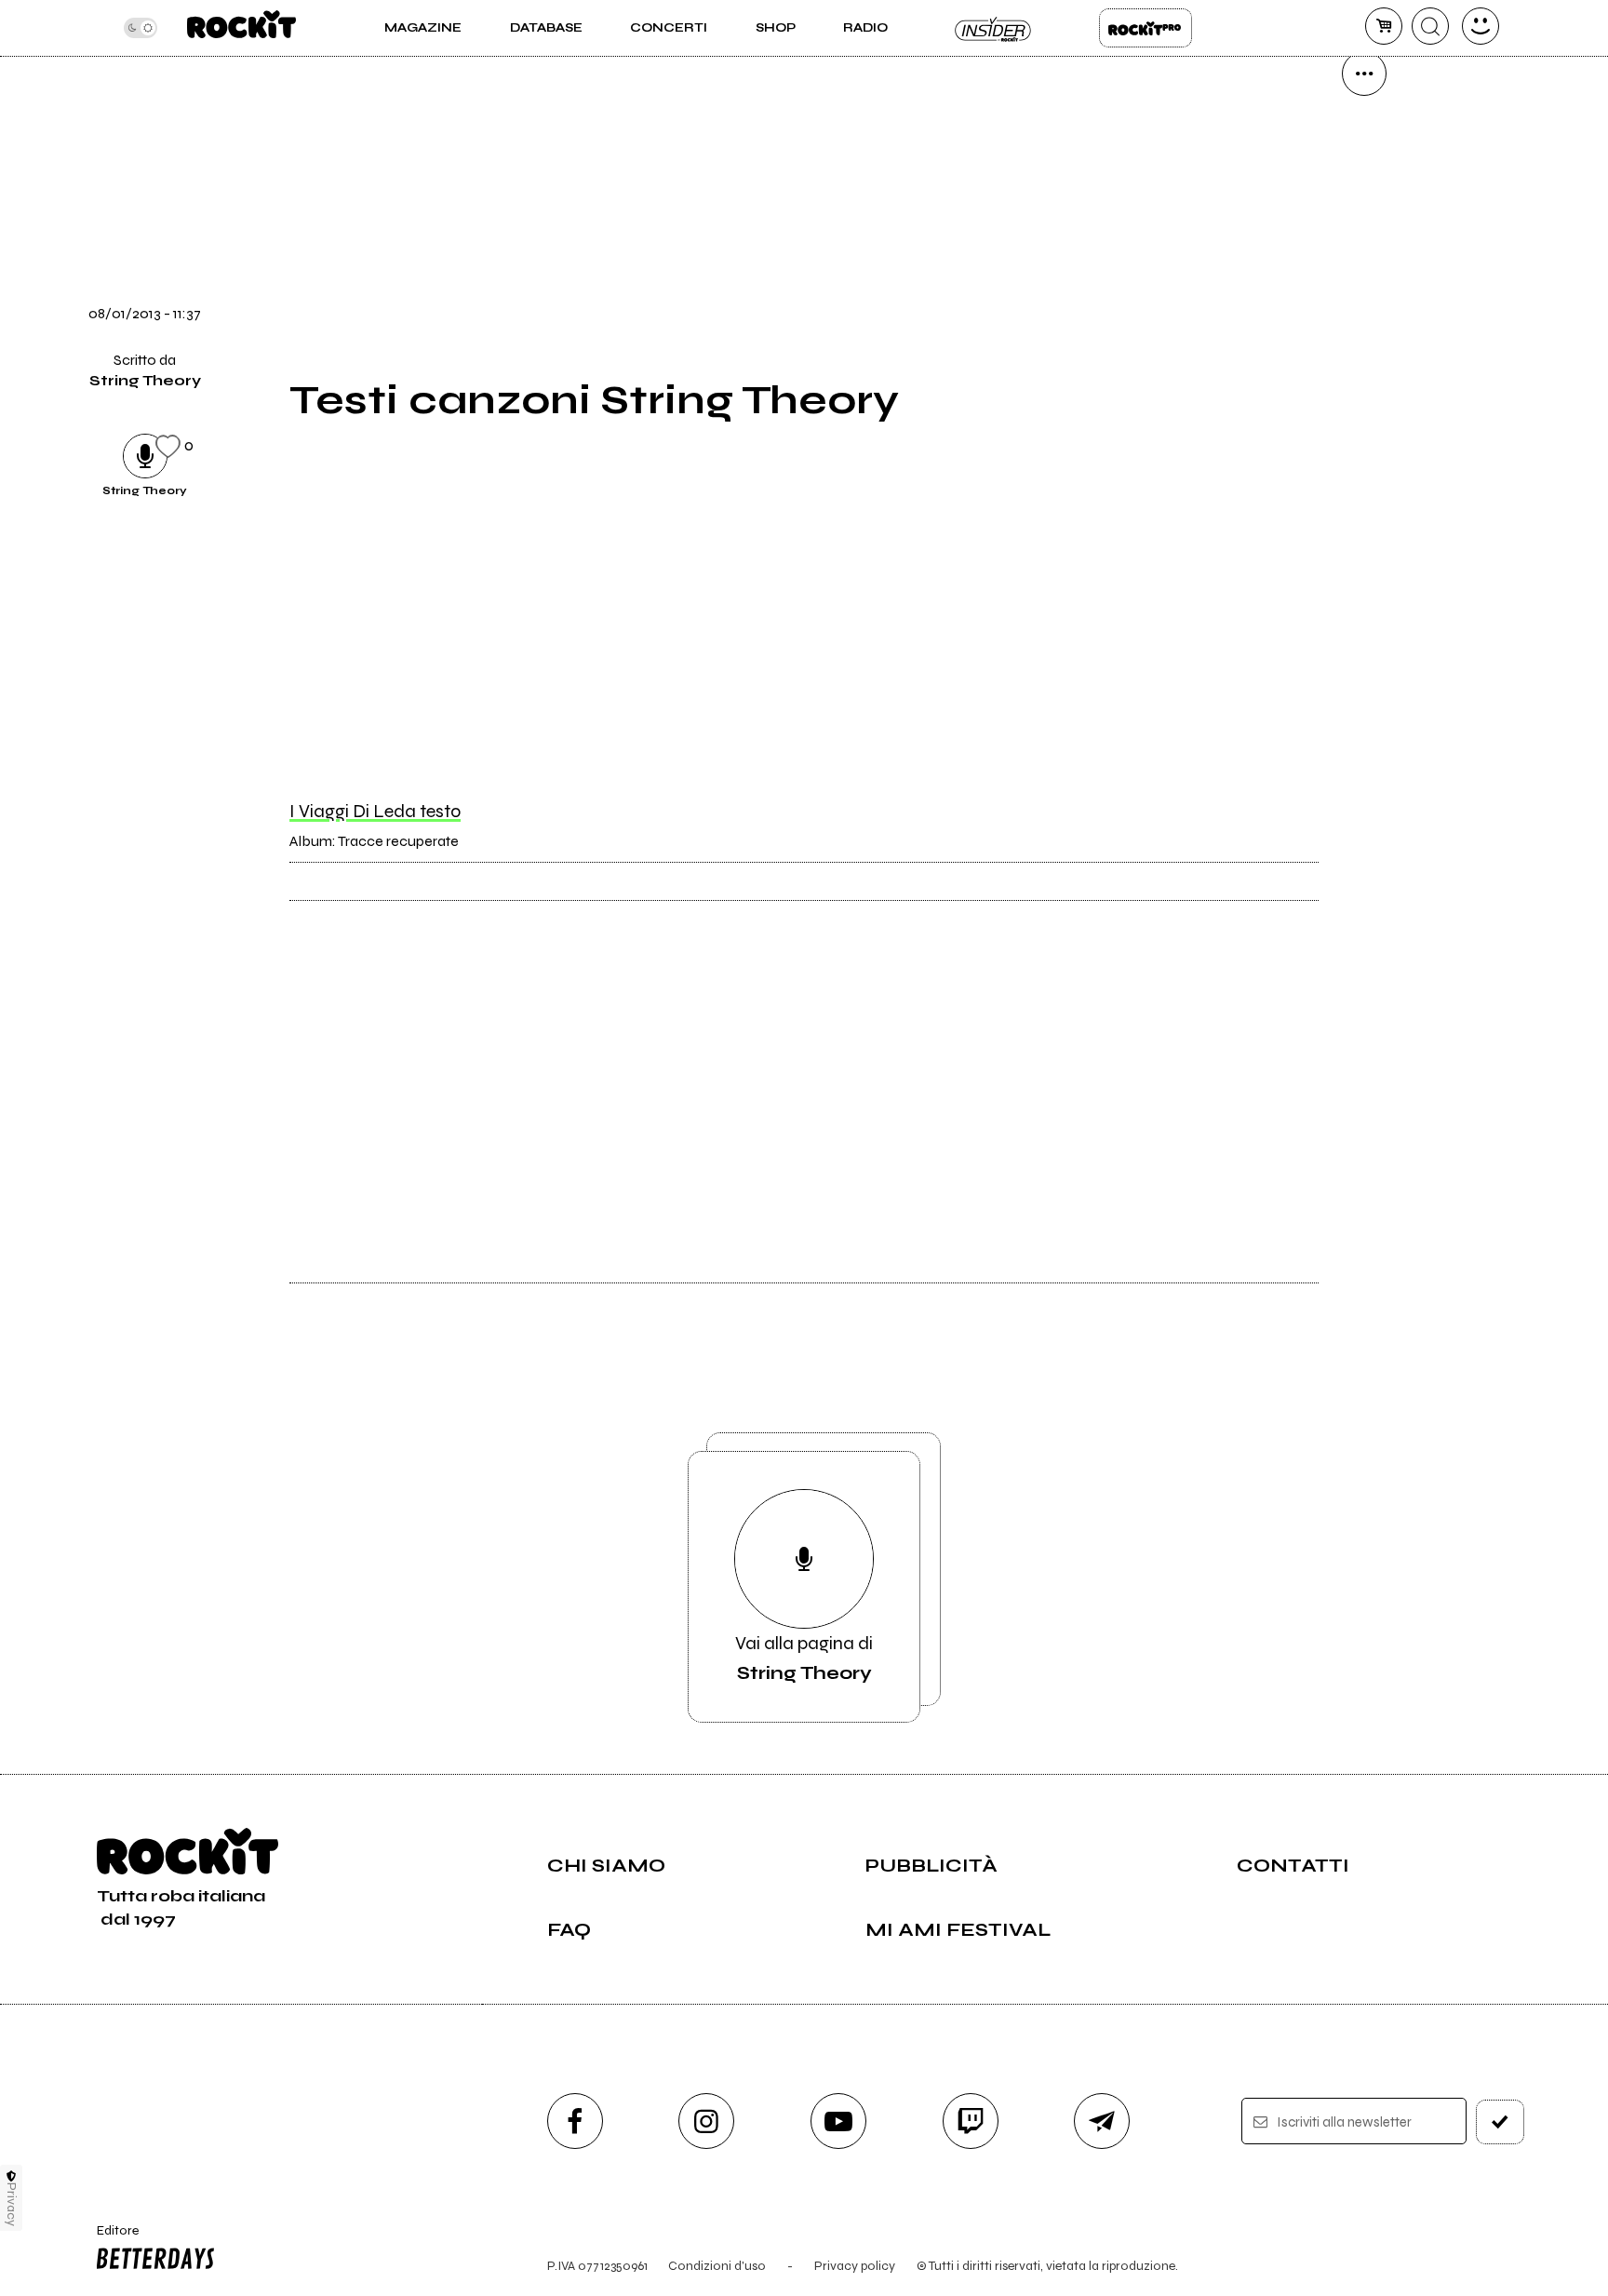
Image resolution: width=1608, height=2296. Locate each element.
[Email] (1364, 137)
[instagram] (706, 2121)
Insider (994, 28)
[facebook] (1364, 327)
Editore (109, 2238)
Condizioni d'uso (717, 2266)
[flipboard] (1364, 200)
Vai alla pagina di (804, 1658)
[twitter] (1364, 263)
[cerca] (1430, 26)
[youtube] (838, 2121)
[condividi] (1364, 74)
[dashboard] (1481, 26)
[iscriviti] (1500, 2122)
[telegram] (1102, 2121)
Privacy (12, 2204)
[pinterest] (1364, 453)
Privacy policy (855, 2266)
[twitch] (971, 2121)
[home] (241, 28)
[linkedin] (1364, 390)
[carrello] (1384, 26)
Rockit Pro (1146, 28)
